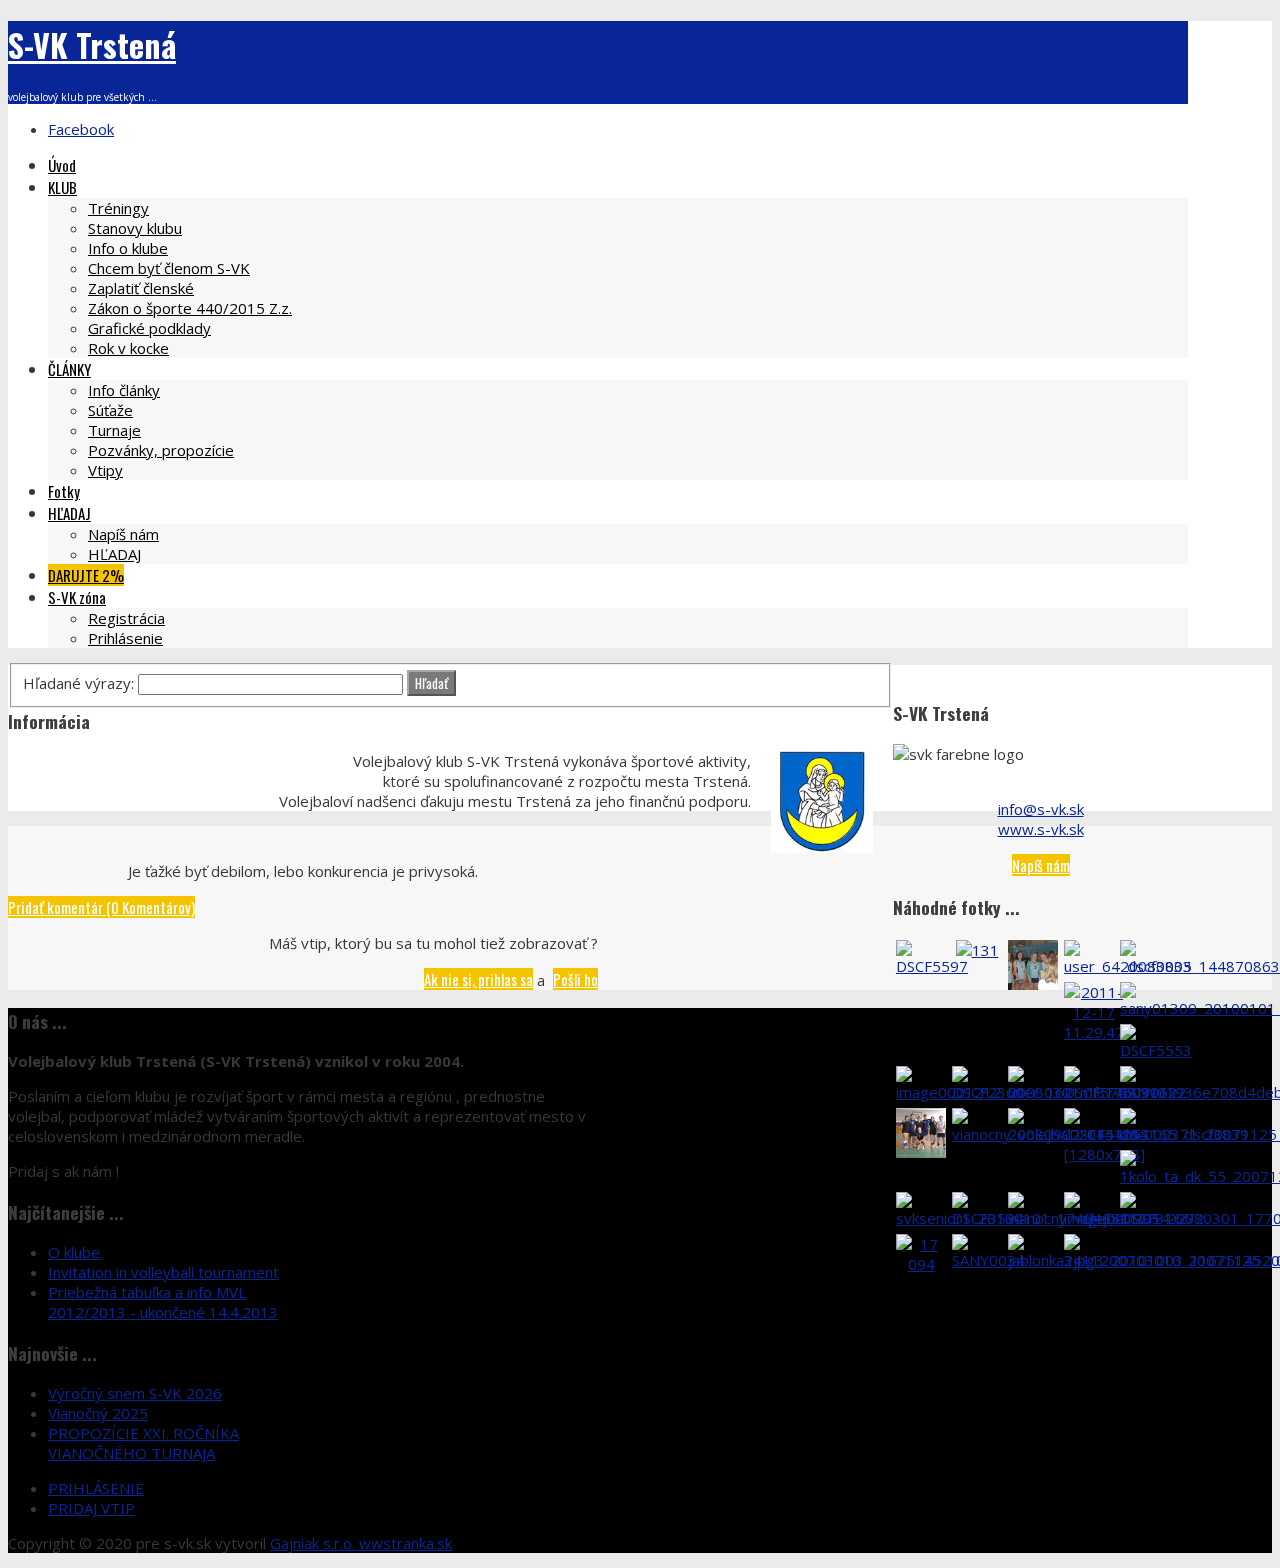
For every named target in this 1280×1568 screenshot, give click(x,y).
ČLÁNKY (69, 369)
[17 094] (921, 1264)
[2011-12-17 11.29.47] (1094, 1032)
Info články (124, 390)
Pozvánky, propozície (161, 450)
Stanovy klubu (135, 228)
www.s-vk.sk (1041, 829)
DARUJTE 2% (86, 575)
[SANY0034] (988, 1260)
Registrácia (126, 618)
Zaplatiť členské (141, 288)
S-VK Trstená (92, 44)
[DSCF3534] (988, 1218)
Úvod (62, 165)
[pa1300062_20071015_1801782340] (921, 1152)
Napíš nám (123, 534)
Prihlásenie (125, 638)
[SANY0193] (1156, 1092)
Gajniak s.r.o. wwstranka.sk (361, 1543)
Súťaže (110, 410)
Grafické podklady (149, 328)
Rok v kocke (128, 348)
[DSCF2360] (988, 1092)
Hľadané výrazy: (80, 683)
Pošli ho (575, 979)
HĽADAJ (69, 513)
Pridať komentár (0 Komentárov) (101, 907)
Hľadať (431, 683)
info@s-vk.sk (1041, 809)
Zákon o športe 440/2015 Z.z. (190, 308)
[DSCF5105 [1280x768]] (1104, 1154)
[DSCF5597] (932, 966)
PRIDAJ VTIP (91, 1508)
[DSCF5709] (1100, 1092)
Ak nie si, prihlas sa (478, 979)
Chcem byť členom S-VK (169, 268)
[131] (977, 950)
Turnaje (114, 430)
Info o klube (128, 248)
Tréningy (118, 208)
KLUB (62, 187)
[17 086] (1033, 984)
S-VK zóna (77, 597)
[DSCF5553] (1156, 1050)
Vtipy (105, 470)
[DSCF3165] (1156, 1218)
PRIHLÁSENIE (96, 1488)
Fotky (64, 491)
